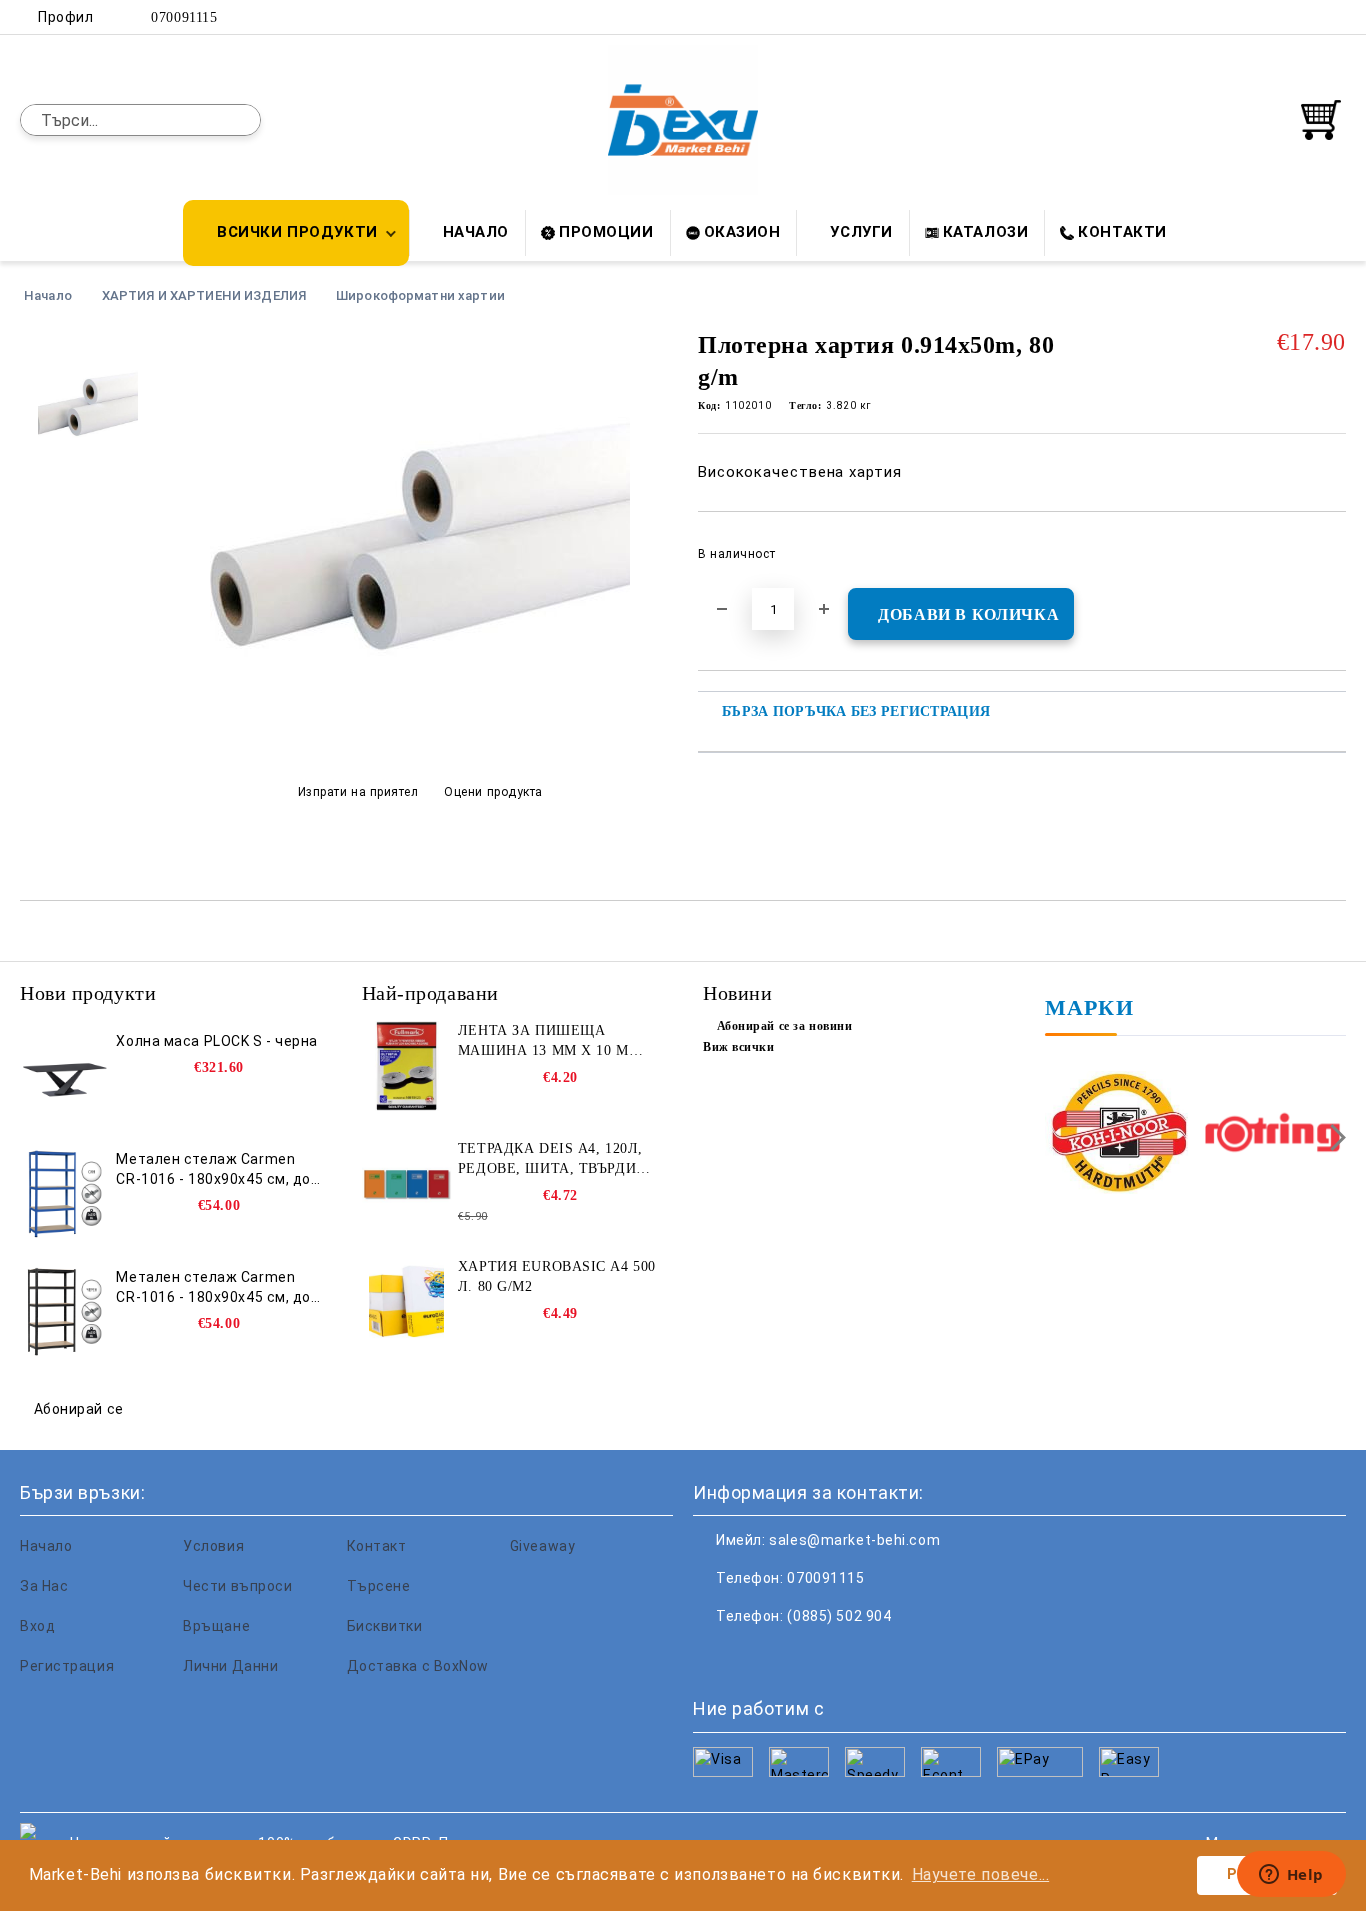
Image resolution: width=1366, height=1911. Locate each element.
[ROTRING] (1272, 1135)
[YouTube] (1335, 17)
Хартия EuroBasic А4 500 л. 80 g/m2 (557, 1276)
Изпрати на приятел (358, 792)
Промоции (606, 232)
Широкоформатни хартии (420, 295)
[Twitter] (1275, 17)
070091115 (184, 17)
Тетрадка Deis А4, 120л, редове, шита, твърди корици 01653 (550, 1160)
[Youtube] (841, 1656)
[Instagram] (1305, 17)
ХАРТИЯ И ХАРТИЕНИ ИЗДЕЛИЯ (204, 295)
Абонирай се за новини (784, 1026)
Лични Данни (230, 1666)
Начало (476, 232)
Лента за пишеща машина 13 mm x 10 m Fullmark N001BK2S (543, 1042)
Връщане (216, 1626)
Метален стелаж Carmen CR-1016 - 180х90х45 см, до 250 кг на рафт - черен (213, 1288)
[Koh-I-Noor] (1119, 1135)
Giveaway (542, 1546)
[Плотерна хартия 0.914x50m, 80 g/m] (420, 743)
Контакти (1122, 232)
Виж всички (739, 1047)
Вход (37, 1626)
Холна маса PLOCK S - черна (217, 1041)
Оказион (742, 232)
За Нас (44, 1586)
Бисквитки (385, 1626)
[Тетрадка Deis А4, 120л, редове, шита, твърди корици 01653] (407, 1184)
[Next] (1332, 1137)
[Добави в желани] (1331, 560)
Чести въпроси (237, 1586)
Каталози (985, 232)
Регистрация (67, 1666)
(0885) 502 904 (839, 1616)
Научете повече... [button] (981, 1874)
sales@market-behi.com (854, 1540)
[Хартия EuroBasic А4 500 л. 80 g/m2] (407, 1302)
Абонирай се (79, 1409)
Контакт (377, 1546)
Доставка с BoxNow (418, 1666)
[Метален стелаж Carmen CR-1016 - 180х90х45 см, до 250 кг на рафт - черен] (65, 1312)
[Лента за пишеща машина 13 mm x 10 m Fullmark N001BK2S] (407, 1066)
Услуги (861, 232)
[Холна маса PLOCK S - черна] (65, 1076)
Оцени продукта (493, 792)
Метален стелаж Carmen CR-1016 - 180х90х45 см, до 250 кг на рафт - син (213, 1170)
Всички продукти (297, 232)
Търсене (379, 1586)
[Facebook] (1245, 17)
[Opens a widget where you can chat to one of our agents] (1291, 1876)
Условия (213, 1546)
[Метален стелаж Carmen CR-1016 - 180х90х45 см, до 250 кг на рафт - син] (65, 1194)
